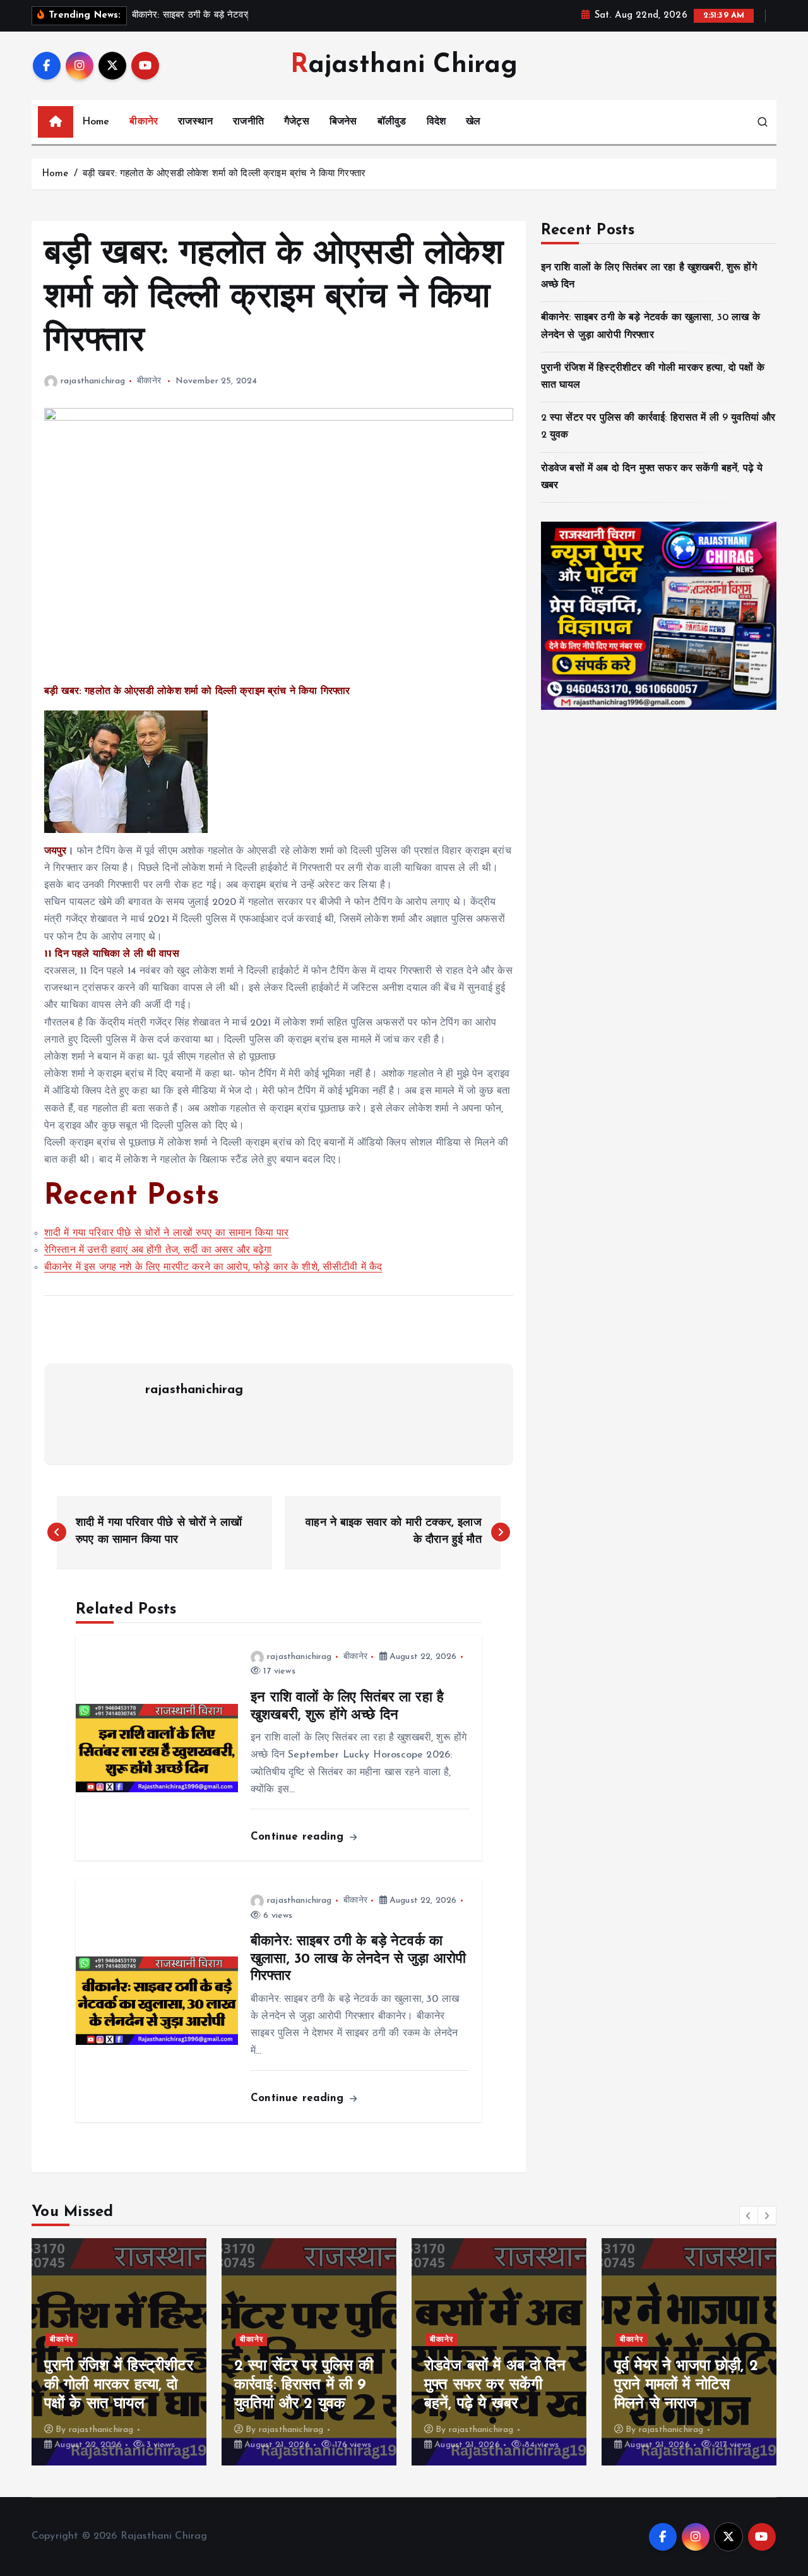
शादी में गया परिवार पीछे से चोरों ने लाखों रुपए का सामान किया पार (167, 1233)
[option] (119, 2352)
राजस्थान (195, 122)
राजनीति (248, 122)
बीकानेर (144, 122)
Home (96, 122)
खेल (473, 122)
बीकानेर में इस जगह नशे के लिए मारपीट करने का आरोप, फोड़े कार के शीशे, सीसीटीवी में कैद (213, 1267)
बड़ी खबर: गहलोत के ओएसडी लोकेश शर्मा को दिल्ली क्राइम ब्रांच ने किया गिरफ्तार (224, 174)
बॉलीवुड (392, 122)
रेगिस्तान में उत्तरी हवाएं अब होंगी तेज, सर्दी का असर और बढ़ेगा (158, 1250)
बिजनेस (343, 122)
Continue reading (299, 1837)
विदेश (436, 122)
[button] (749, 2215)
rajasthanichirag (93, 381)
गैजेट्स (297, 122)
